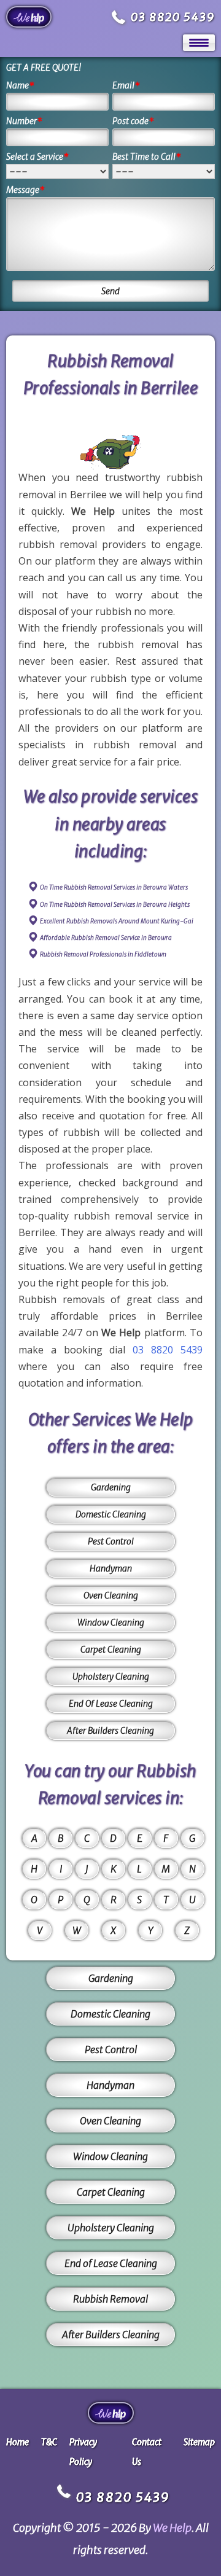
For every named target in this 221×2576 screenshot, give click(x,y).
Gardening (111, 1487)
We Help (172, 2528)
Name (20, 85)
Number (24, 121)
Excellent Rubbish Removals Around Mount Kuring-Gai (117, 921)
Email (126, 85)
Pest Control (111, 1541)
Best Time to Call (147, 157)
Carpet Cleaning (111, 1650)
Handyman (111, 1568)
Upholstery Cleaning (111, 1677)
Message (25, 190)
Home (17, 2442)
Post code (133, 121)
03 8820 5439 (173, 17)
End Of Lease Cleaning (111, 1704)
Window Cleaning (111, 1623)
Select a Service (37, 157)
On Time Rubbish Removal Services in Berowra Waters (114, 887)
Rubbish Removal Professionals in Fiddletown (103, 954)
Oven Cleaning (111, 1595)
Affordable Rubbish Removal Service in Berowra (106, 938)
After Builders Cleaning (110, 1731)
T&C (49, 2442)
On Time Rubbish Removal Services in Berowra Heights (115, 905)
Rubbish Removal (110, 2299)
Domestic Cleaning (111, 1514)
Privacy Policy (83, 2452)
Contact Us (147, 2452)
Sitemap (199, 2442)
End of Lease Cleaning (111, 2263)
